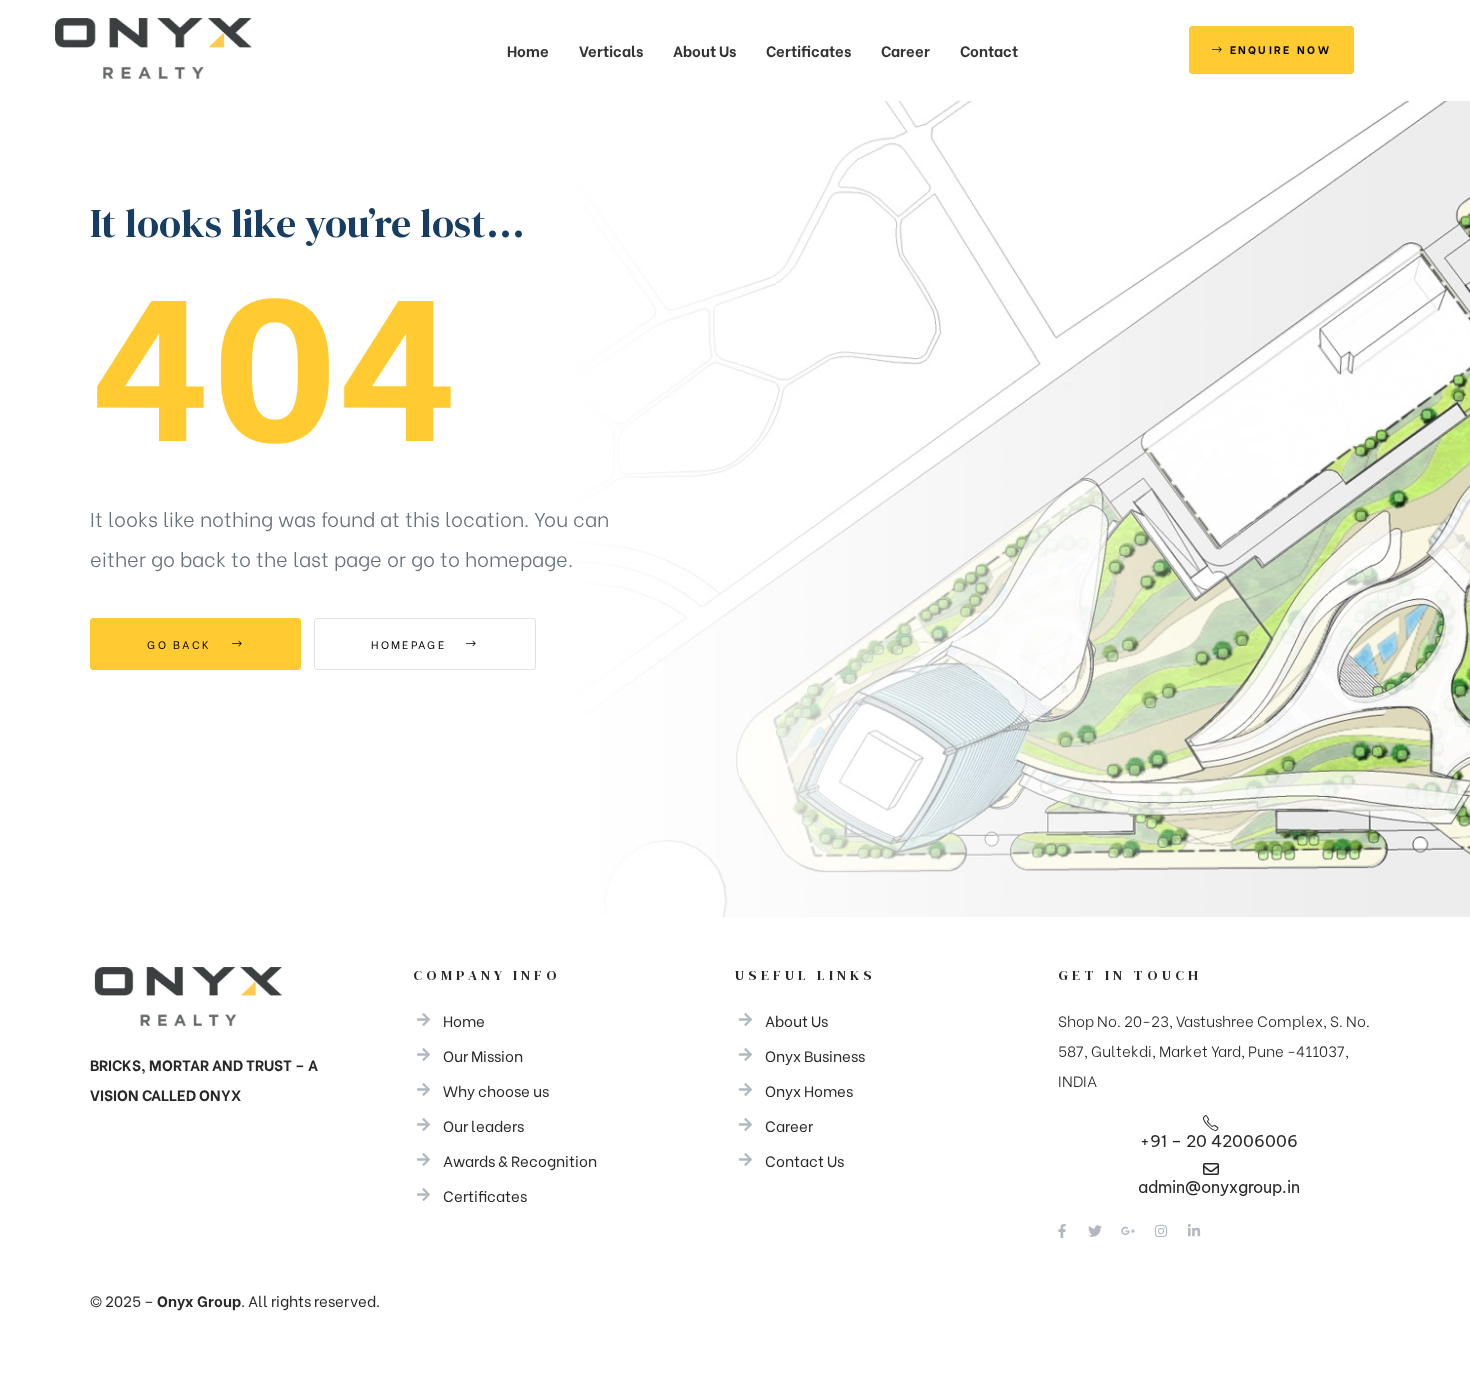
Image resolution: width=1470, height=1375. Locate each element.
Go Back (181, 644)
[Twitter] (1095, 1231)
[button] (1272, 50)
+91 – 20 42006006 (1219, 1141)
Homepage (411, 644)
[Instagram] (1161, 1231)
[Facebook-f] (1062, 1231)
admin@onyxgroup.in (1219, 1187)
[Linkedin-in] (1194, 1231)
